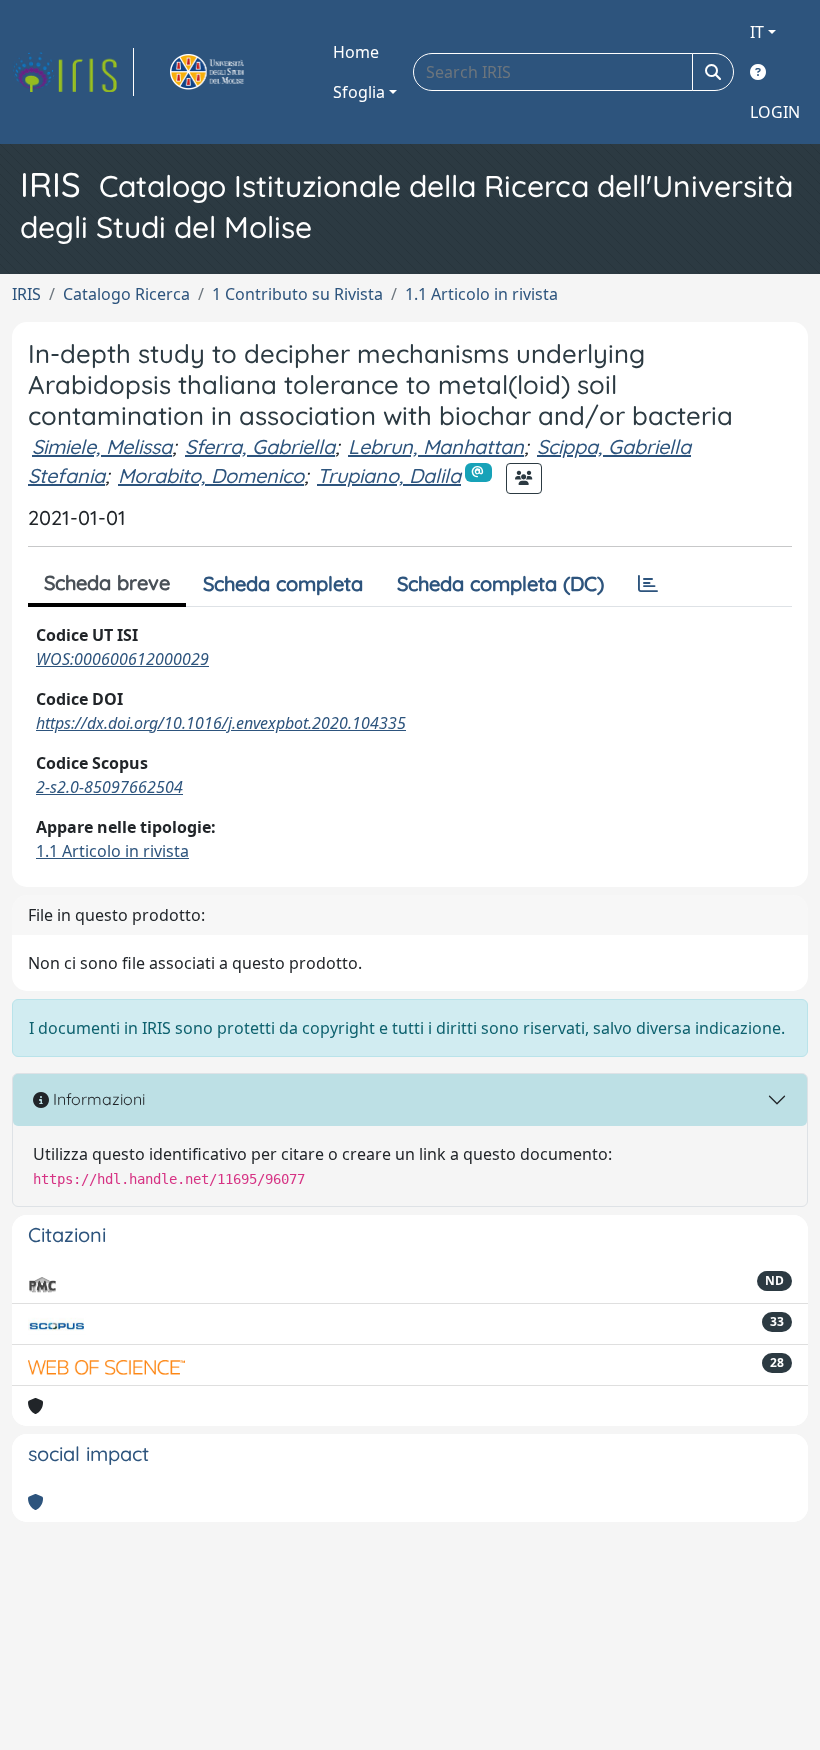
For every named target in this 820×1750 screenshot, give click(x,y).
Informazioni (97, 1099)
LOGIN (775, 112)
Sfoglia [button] (359, 92)
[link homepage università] (230, 72)
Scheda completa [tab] (283, 583)
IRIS (26, 294)
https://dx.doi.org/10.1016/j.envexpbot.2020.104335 (221, 723)
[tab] (648, 584)
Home (356, 52)
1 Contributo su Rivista (297, 294)
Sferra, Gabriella (260, 446)
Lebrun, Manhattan (436, 446)
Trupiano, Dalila (389, 475)
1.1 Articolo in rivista (481, 294)
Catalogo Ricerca (126, 294)
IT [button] (757, 32)
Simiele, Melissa (102, 446)
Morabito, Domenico (211, 475)
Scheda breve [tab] (107, 582)
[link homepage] (73, 72)
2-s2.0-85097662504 (109, 787)
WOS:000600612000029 (122, 659)
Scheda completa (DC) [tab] (500, 583)
